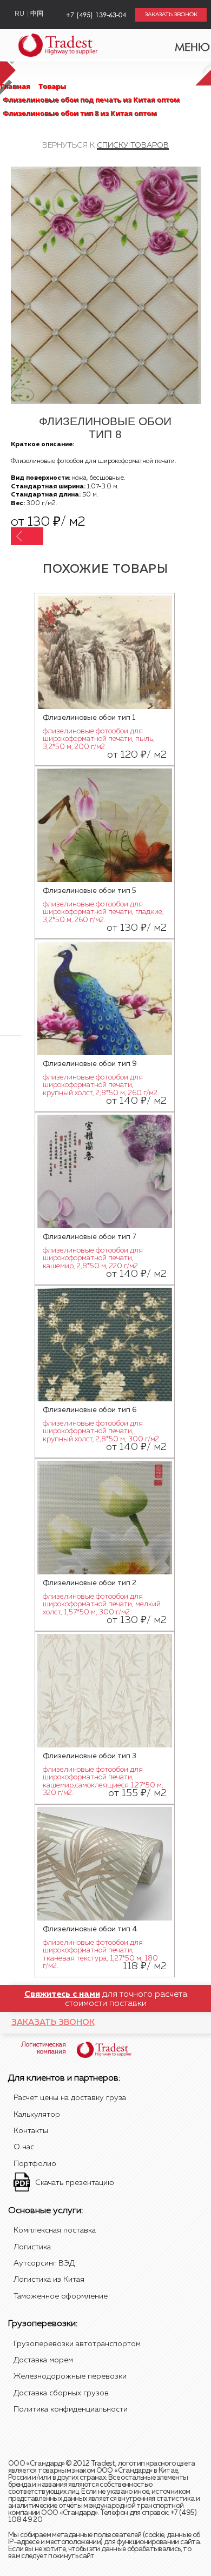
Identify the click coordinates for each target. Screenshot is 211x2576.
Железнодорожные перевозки (70, 2376)
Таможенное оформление (61, 2296)
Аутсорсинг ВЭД (44, 2263)
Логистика (32, 2247)
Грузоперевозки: (43, 2324)
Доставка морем (43, 2360)
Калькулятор (37, 2115)
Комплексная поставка (55, 2230)
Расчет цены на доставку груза (70, 2098)
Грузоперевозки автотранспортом (77, 2344)
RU (19, 14)
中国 (37, 14)
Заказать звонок (53, 2022)
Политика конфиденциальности (71, 2409)
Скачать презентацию (75, 2183)
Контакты (31, 2131)
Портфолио (35, 2164)
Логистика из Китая (49, 2280)
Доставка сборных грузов (61, 2393)
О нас (24, 2147)
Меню (186, 44)
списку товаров (133, 145)
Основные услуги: (45, 2211)
